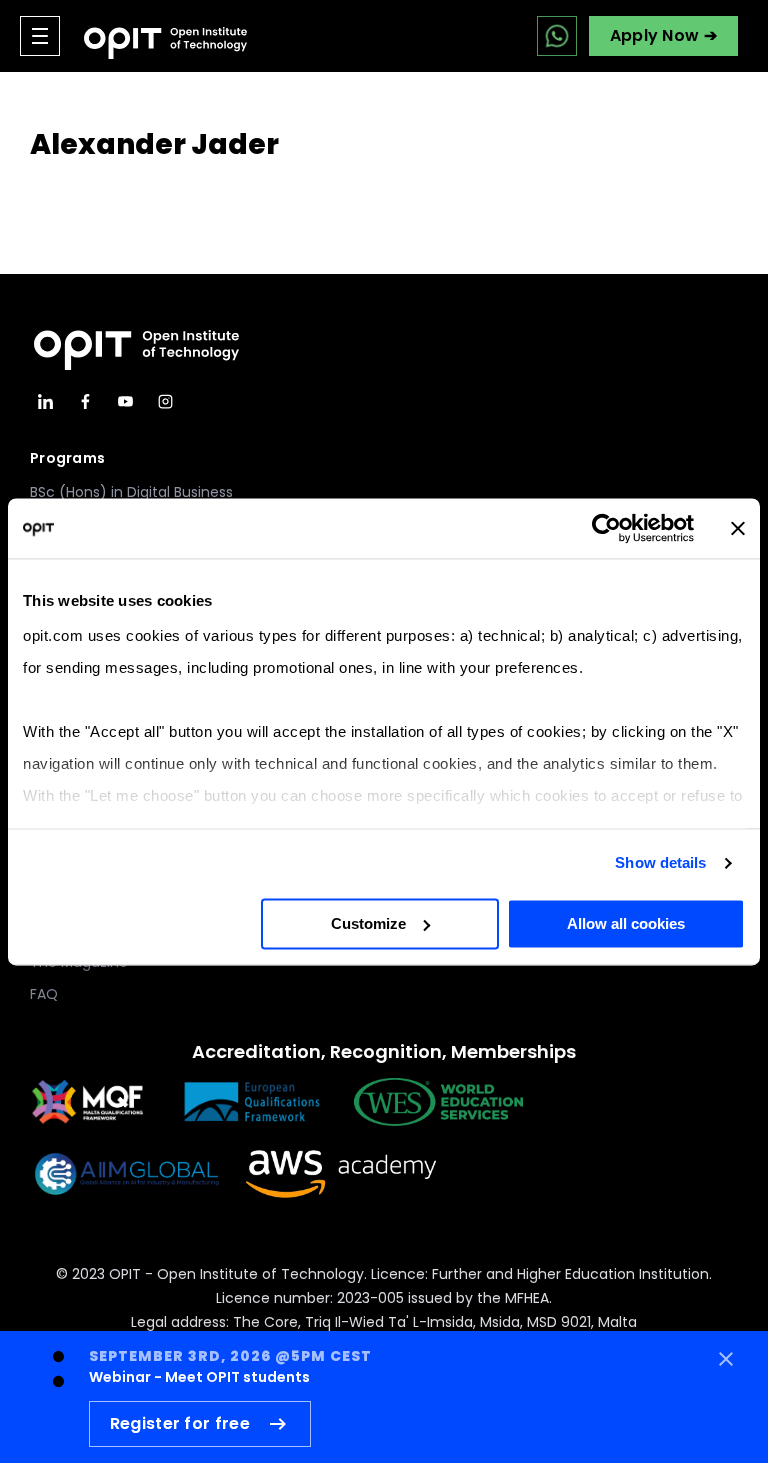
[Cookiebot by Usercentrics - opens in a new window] (606, 528)
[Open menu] (40, 36)
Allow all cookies (626, 923)
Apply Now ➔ (663, 35)
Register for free (180, 1423)
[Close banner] (738, 528)
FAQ (44, 994)
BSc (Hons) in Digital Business (131, 492)
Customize (368, 923)
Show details (660, 862)
